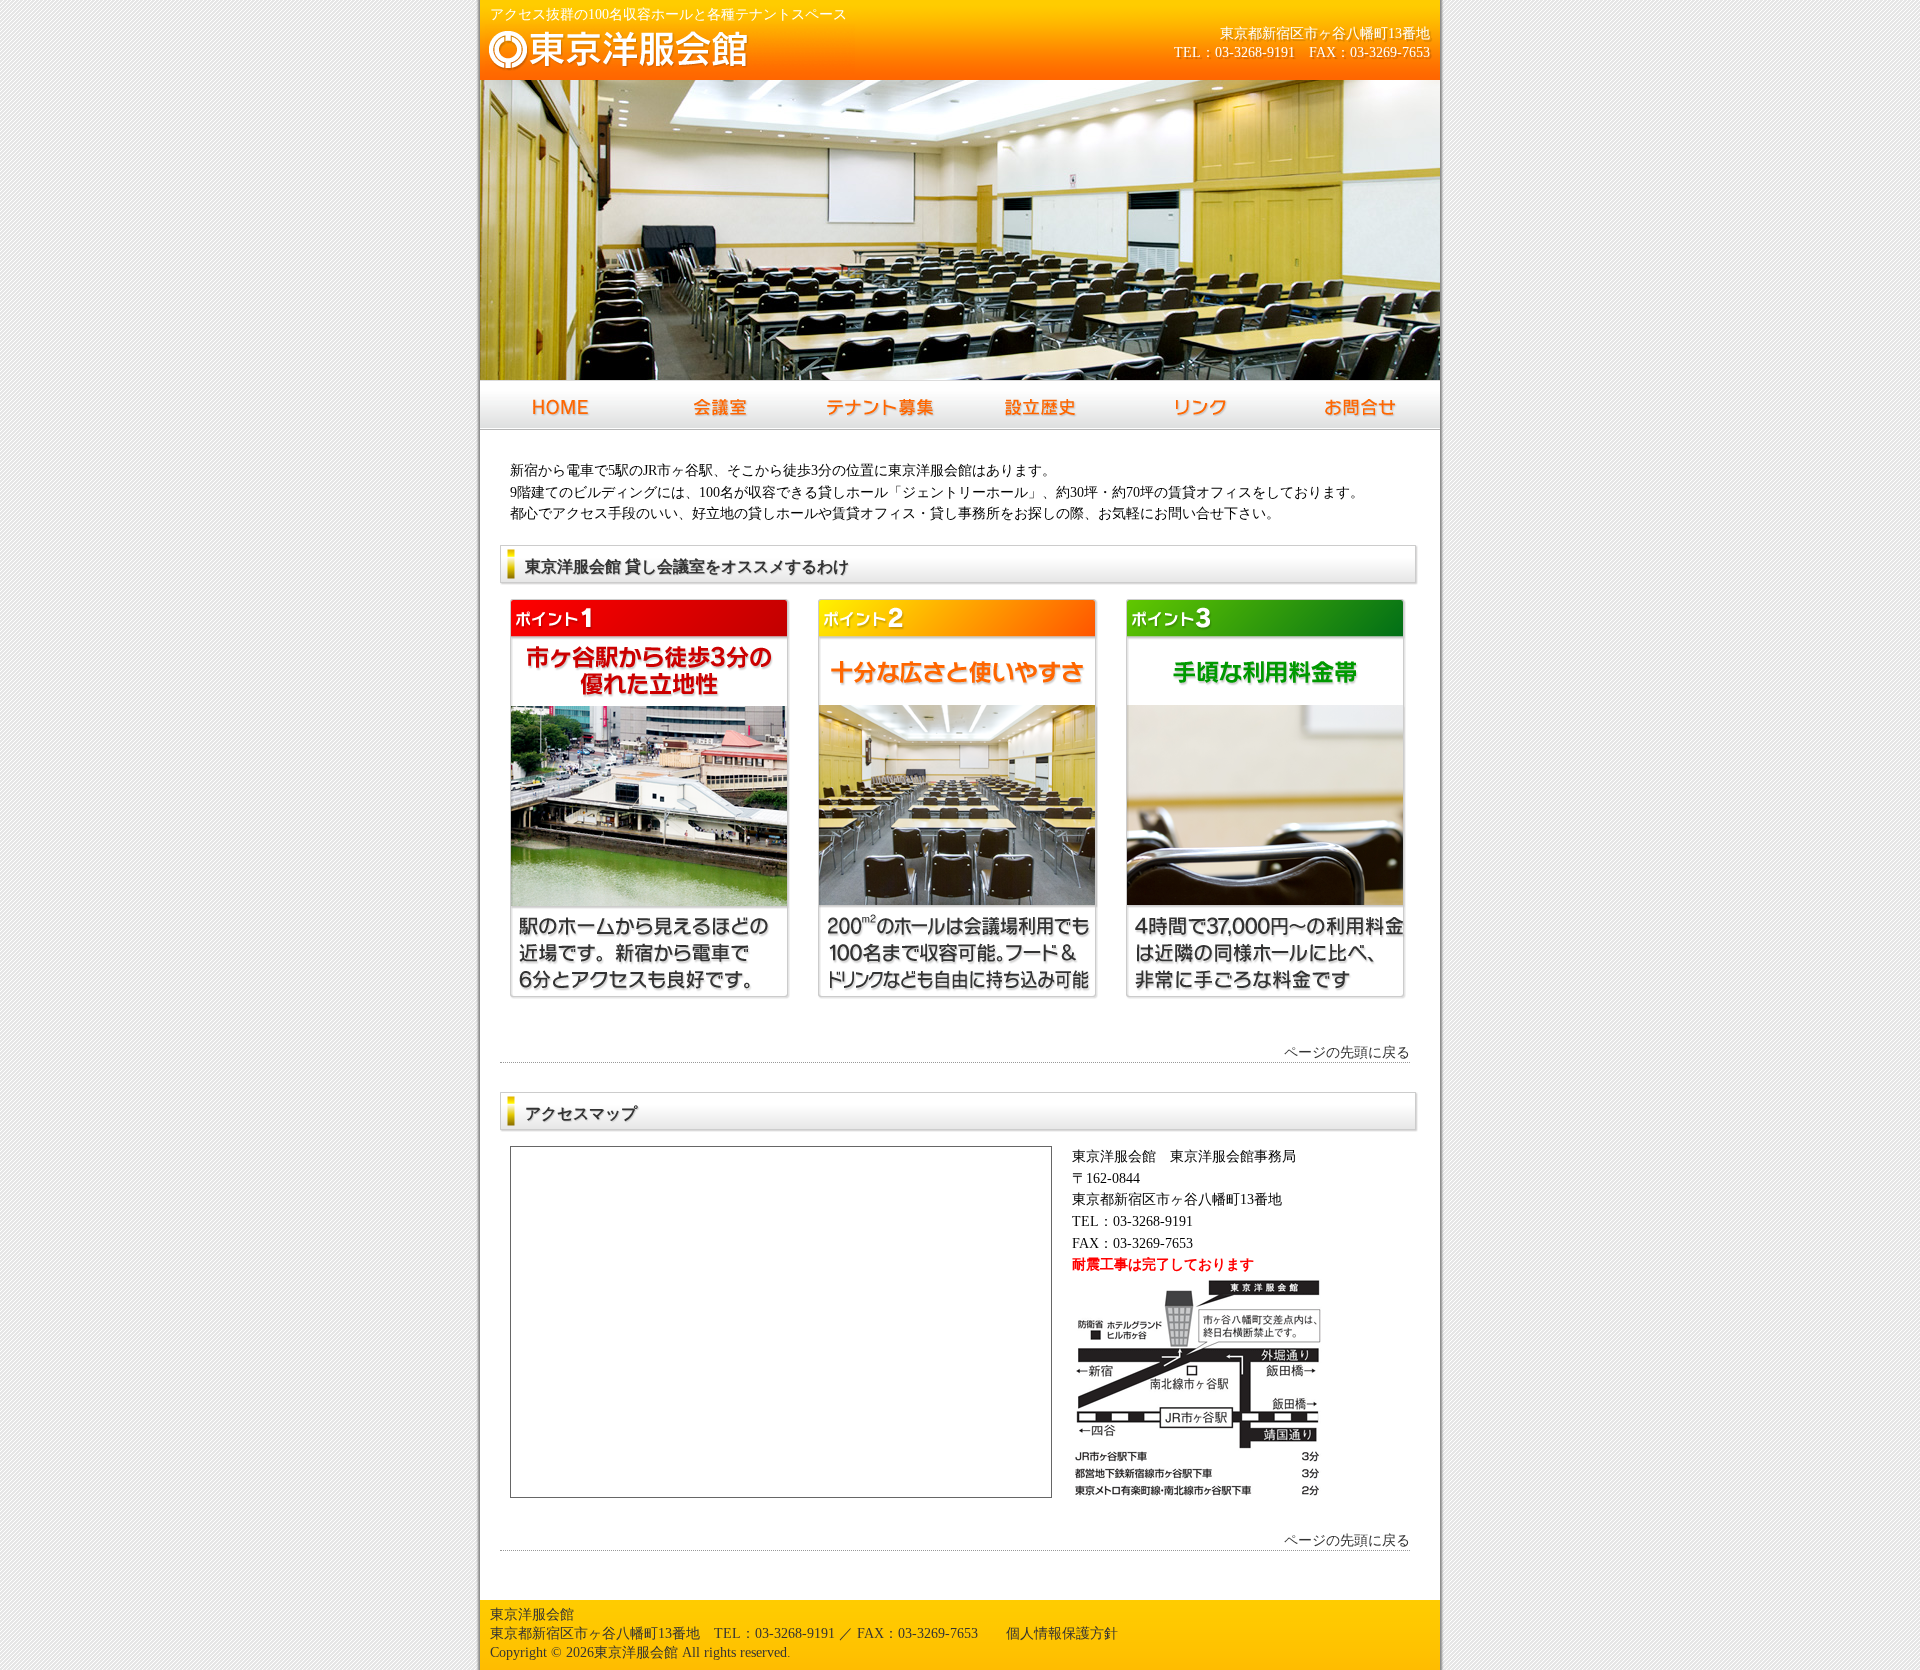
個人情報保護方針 (1062, 1633)
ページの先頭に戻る (1347, 1052)
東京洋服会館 (532, 1614)
